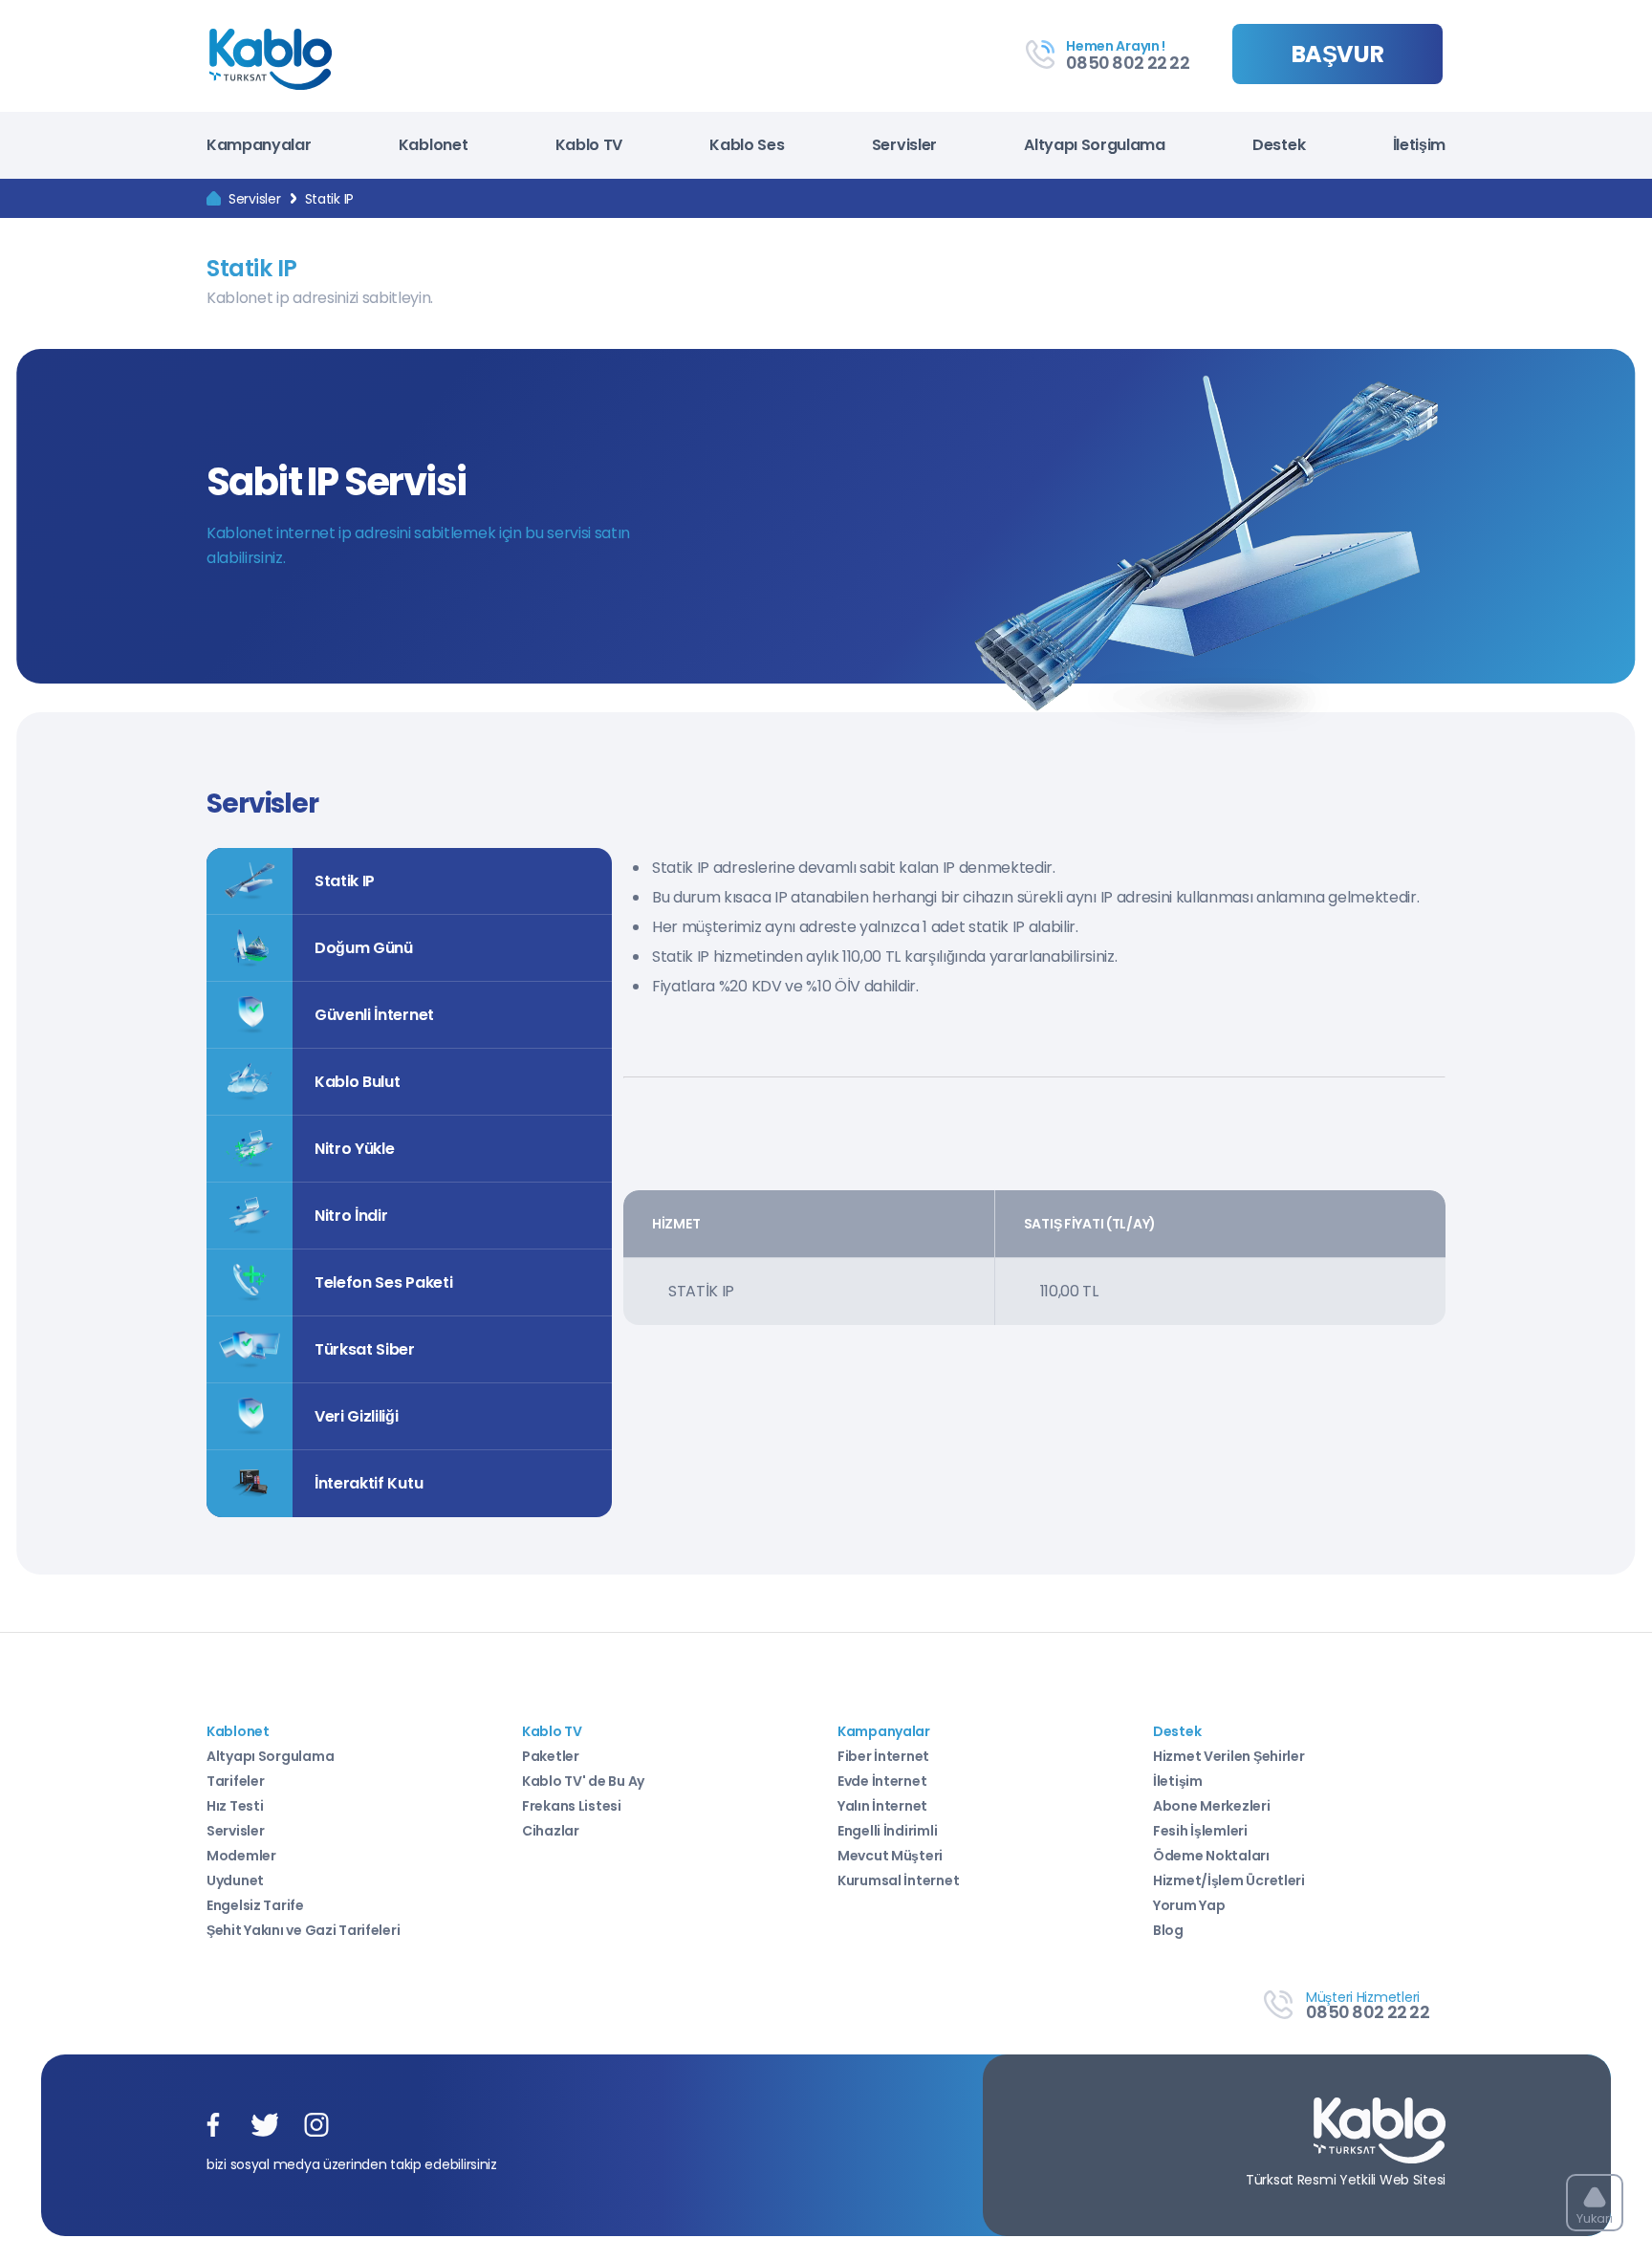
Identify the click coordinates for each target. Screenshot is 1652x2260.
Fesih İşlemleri (1200, 1831)
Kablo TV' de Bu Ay (583, 1781)
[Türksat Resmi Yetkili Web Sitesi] (1380, 2132)
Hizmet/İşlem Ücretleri (1229, 1880)
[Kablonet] (214, 199)
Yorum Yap (1189, 1905)
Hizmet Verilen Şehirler (1229, 1756)
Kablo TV (589, 145)
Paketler (551, 1756)
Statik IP (329, 199)
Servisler (904, 145)
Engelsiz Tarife (255, 1905)
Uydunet (235, 1880)
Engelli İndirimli (887, 1831)
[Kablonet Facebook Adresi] (213, 2126)
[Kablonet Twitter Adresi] (265, 2126)
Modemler (241, 1856)
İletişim (1419, 145)
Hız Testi (235, 1806)
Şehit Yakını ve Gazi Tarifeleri (303, 1930)
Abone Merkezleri (1212, 1806)
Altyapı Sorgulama (1095, 145)
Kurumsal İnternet (898, 1880)
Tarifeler (235, 1781)
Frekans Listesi (572, 1806)
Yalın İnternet (882, 1806)
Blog (1168, 1930)
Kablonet (433, 145)
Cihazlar (551, 1831)
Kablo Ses (747, 145)
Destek (1279, 145)
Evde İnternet (882, 1781)
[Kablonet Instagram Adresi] (316, 2126)
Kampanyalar (259, 145)
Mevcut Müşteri (890, 1856)
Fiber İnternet (883, 1756)
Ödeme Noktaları (1211, 1856)
